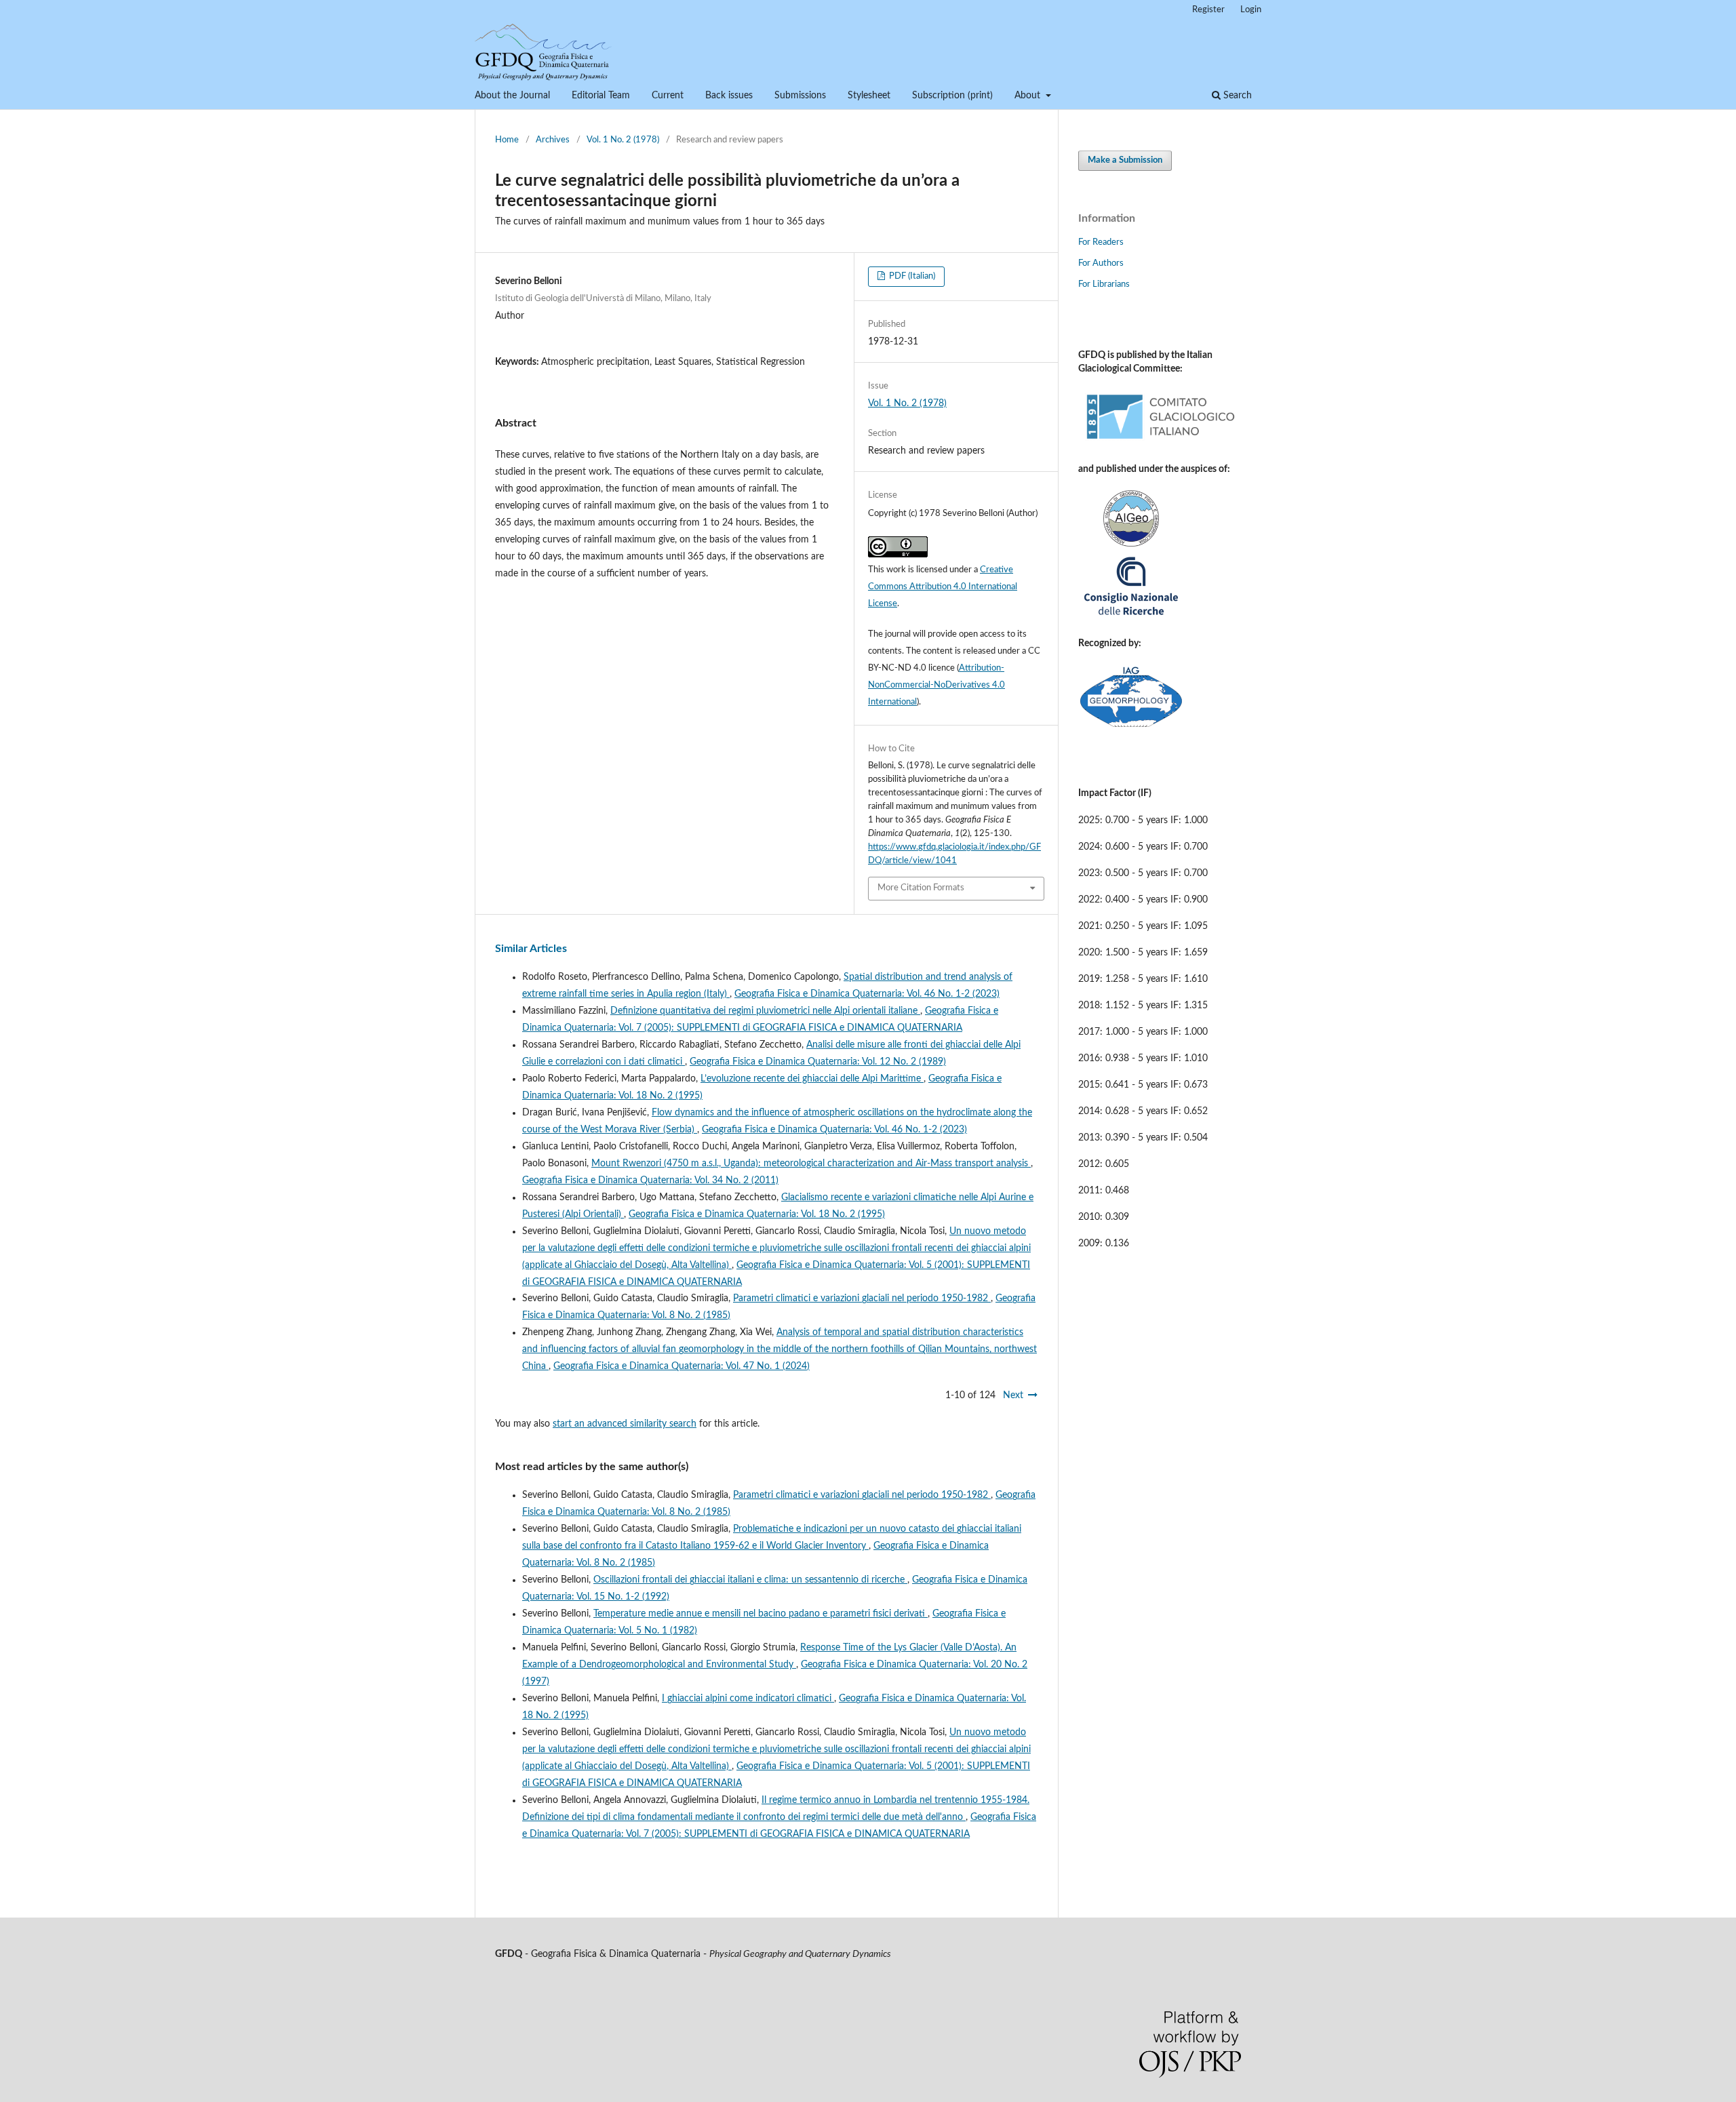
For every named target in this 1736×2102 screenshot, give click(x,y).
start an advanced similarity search (625, 1424)
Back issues (729, 96)
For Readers (1101, 242)
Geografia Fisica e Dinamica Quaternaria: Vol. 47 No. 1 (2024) (682, 1366)
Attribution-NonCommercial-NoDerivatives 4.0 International (936, 685)
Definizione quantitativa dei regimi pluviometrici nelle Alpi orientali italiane (765, 1011)
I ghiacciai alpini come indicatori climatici (748, 1699)
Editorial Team (601, 96)
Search (1236, 96)
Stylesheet (869, 96)
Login (1251, 10)
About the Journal (512, 96)
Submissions (800, 96)
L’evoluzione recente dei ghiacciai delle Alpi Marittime (812, 1079)
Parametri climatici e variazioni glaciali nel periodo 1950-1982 (862, 1298)
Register (1208, 10)
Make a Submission (1125, 160)
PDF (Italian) (911, 276)
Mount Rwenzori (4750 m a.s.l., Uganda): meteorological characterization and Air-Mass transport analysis (811, 1164)
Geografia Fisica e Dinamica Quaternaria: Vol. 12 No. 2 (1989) (818, 1062)
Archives (553, 140)
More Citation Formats (921, 888)
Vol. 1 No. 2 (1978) (623, 140)
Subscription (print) (952, 96)
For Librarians (1104, 284)
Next (1013, 1395)
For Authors (1101, 263)
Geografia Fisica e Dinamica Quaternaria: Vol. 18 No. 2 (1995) (757, 1214)
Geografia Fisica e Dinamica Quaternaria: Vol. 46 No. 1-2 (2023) (867, 994)
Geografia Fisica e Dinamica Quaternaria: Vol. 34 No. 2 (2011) (650, 1181)
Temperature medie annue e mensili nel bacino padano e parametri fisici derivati (761, 1614)
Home (507, 140)
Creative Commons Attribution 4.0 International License (943, 587)
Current (668, 96)
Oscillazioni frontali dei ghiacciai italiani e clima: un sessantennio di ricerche (750, 1580)
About (1029, 96)
